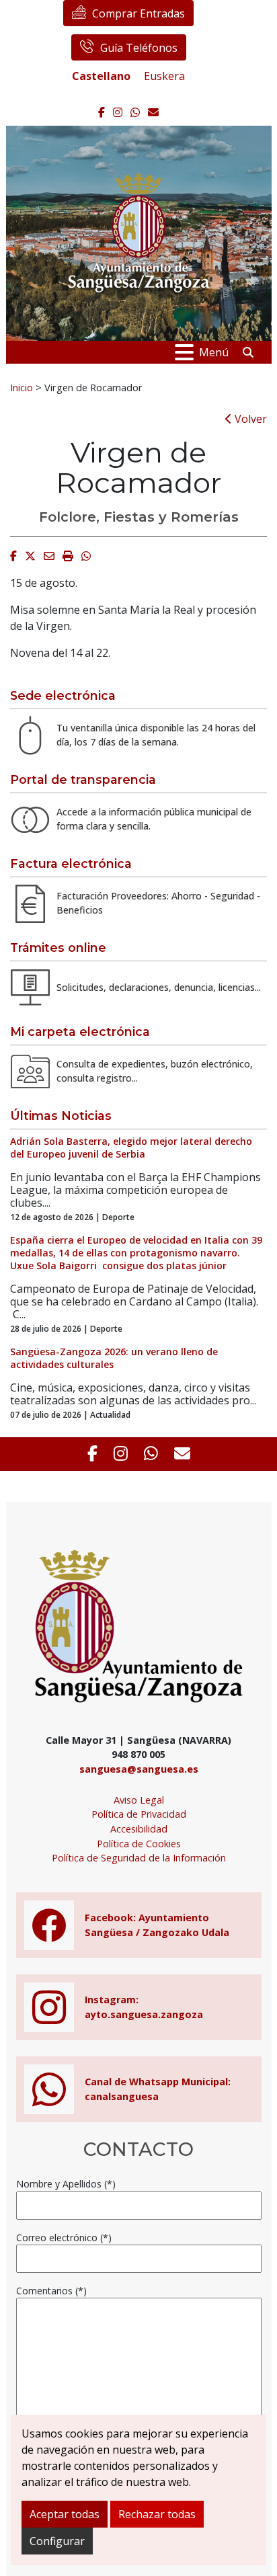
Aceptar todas (65, 2514)
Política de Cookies (139, 1844)
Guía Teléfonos (139, 48)
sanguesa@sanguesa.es (139, 1769)
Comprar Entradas (138, 13)
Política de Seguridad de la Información (139, 1858)
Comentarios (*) (51, 2291)
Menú (214, 352)
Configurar (57, 2541)
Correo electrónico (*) (64, 2238)
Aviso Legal (139, 1800)
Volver (249, 419)
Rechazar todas (157, 2514)
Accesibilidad (139, 1829)
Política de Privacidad (139, 1814)
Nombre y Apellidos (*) (66, 2184)
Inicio (22, 387)
